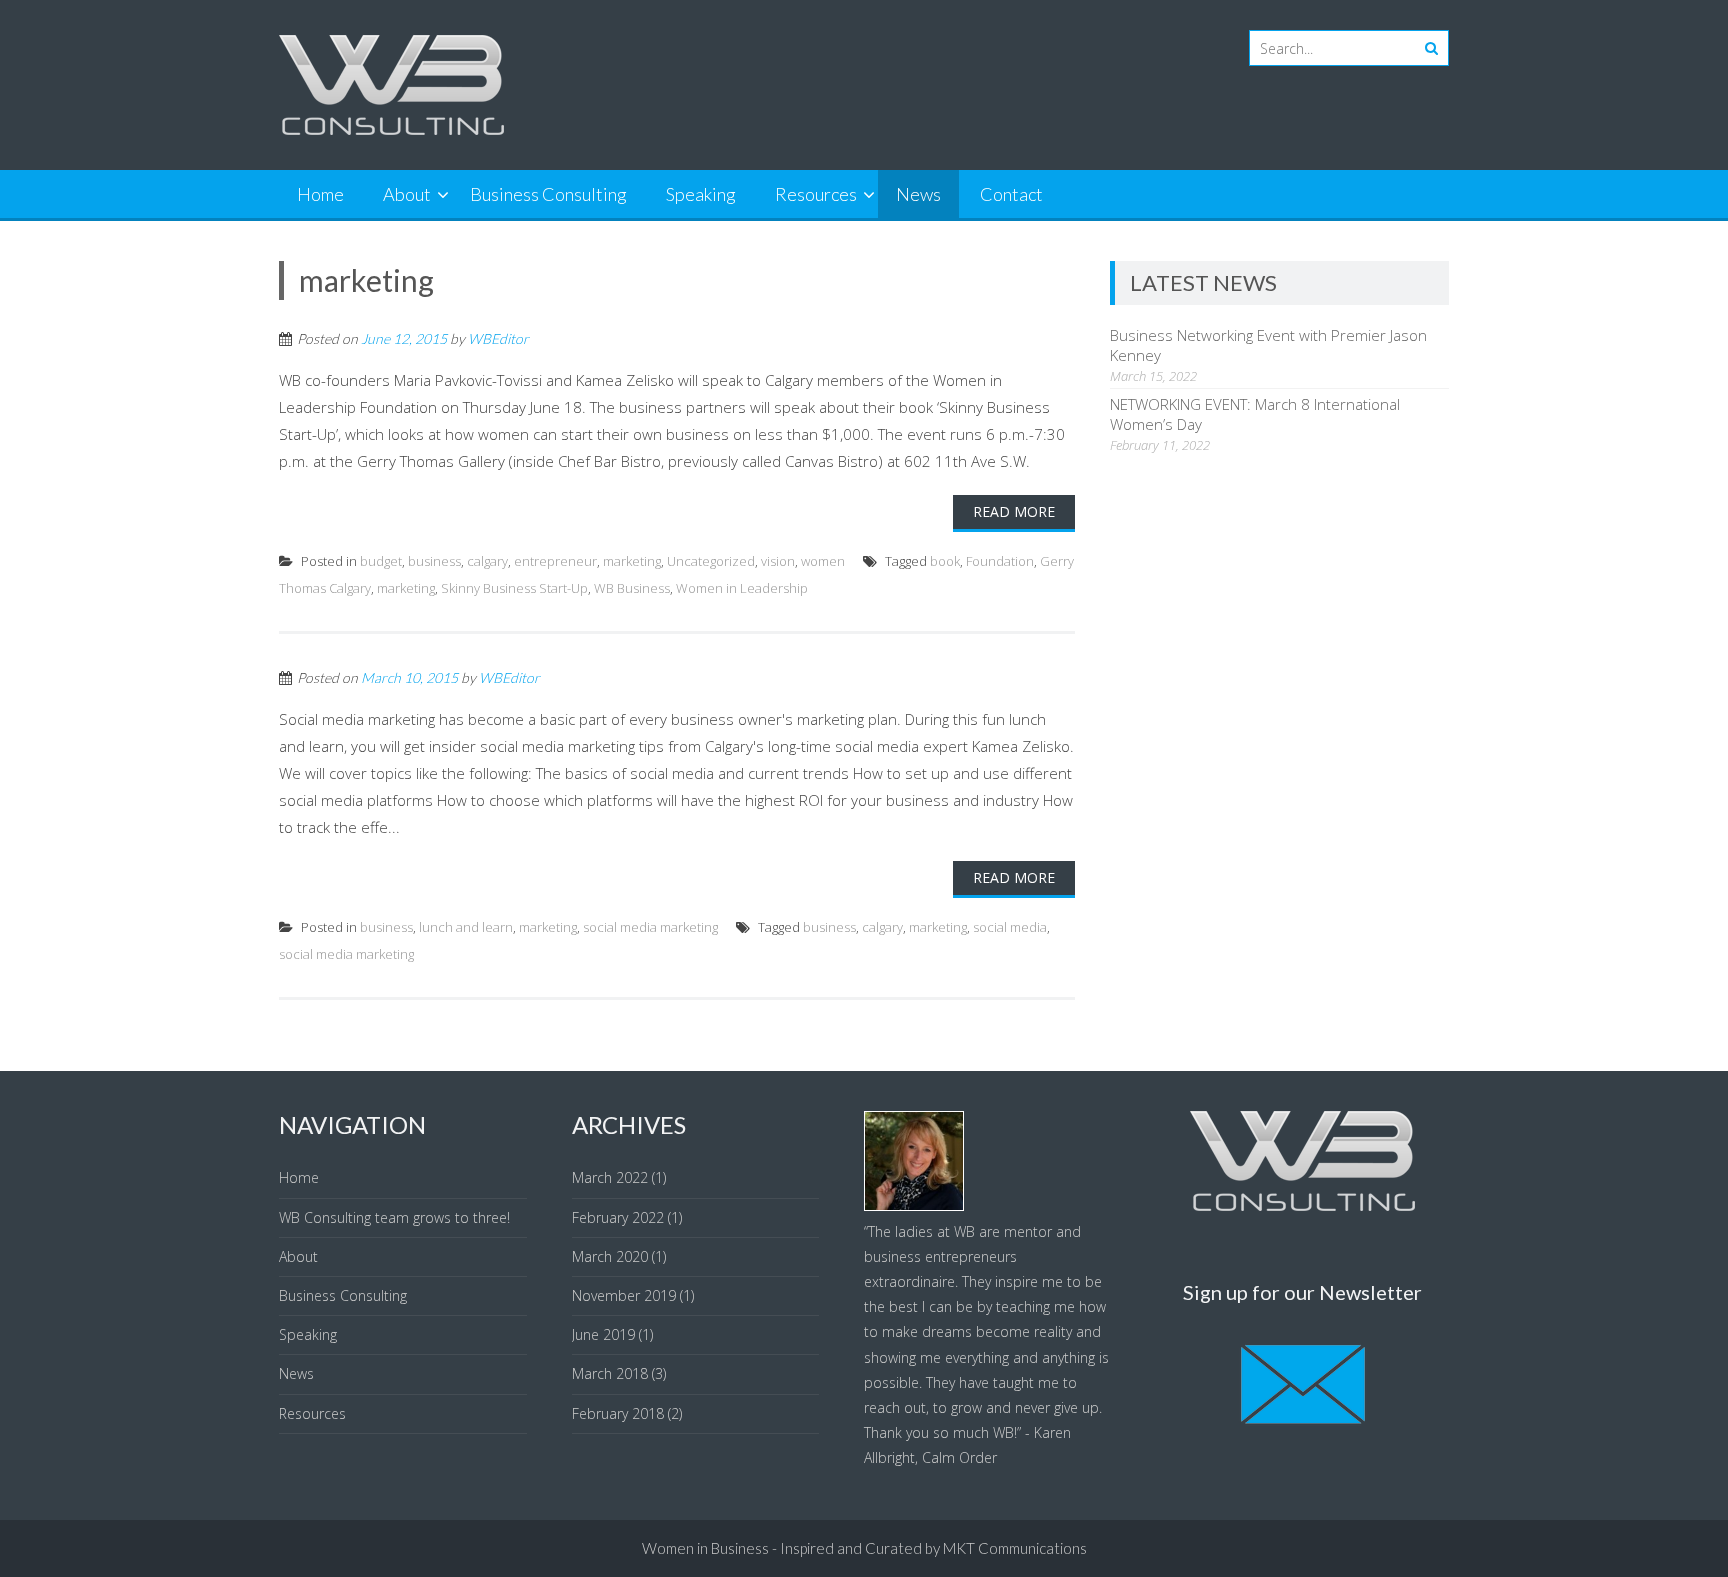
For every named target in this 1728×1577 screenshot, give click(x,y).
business (434, 561)
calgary (487, 561)
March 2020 (610, 1256)
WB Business (632, 588)
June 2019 (603, 1334)
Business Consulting (548, 194)
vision (778, 561)
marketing (632, 561)
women (823, 561)
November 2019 (624, 1295)
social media (1010, 927)
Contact (1011, 194)
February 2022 (618, 1217)
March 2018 (610, 1373)
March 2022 (610, 1177)
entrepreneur (555, 561)
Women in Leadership (742, 588)
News (918, 194)
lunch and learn (466, 927)
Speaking (701, 194)
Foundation (1000, 561)
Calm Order (959, 1457)
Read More (1014, 511)
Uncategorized (711, 561)
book (945, 561)
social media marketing (650, 927)
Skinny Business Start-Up (514, 588)
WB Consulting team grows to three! (394, 1217)
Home (320, 194)
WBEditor (498, 338)
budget (381, 561)
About (407, 194)
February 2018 (618, 1413)
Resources (816, 194)
